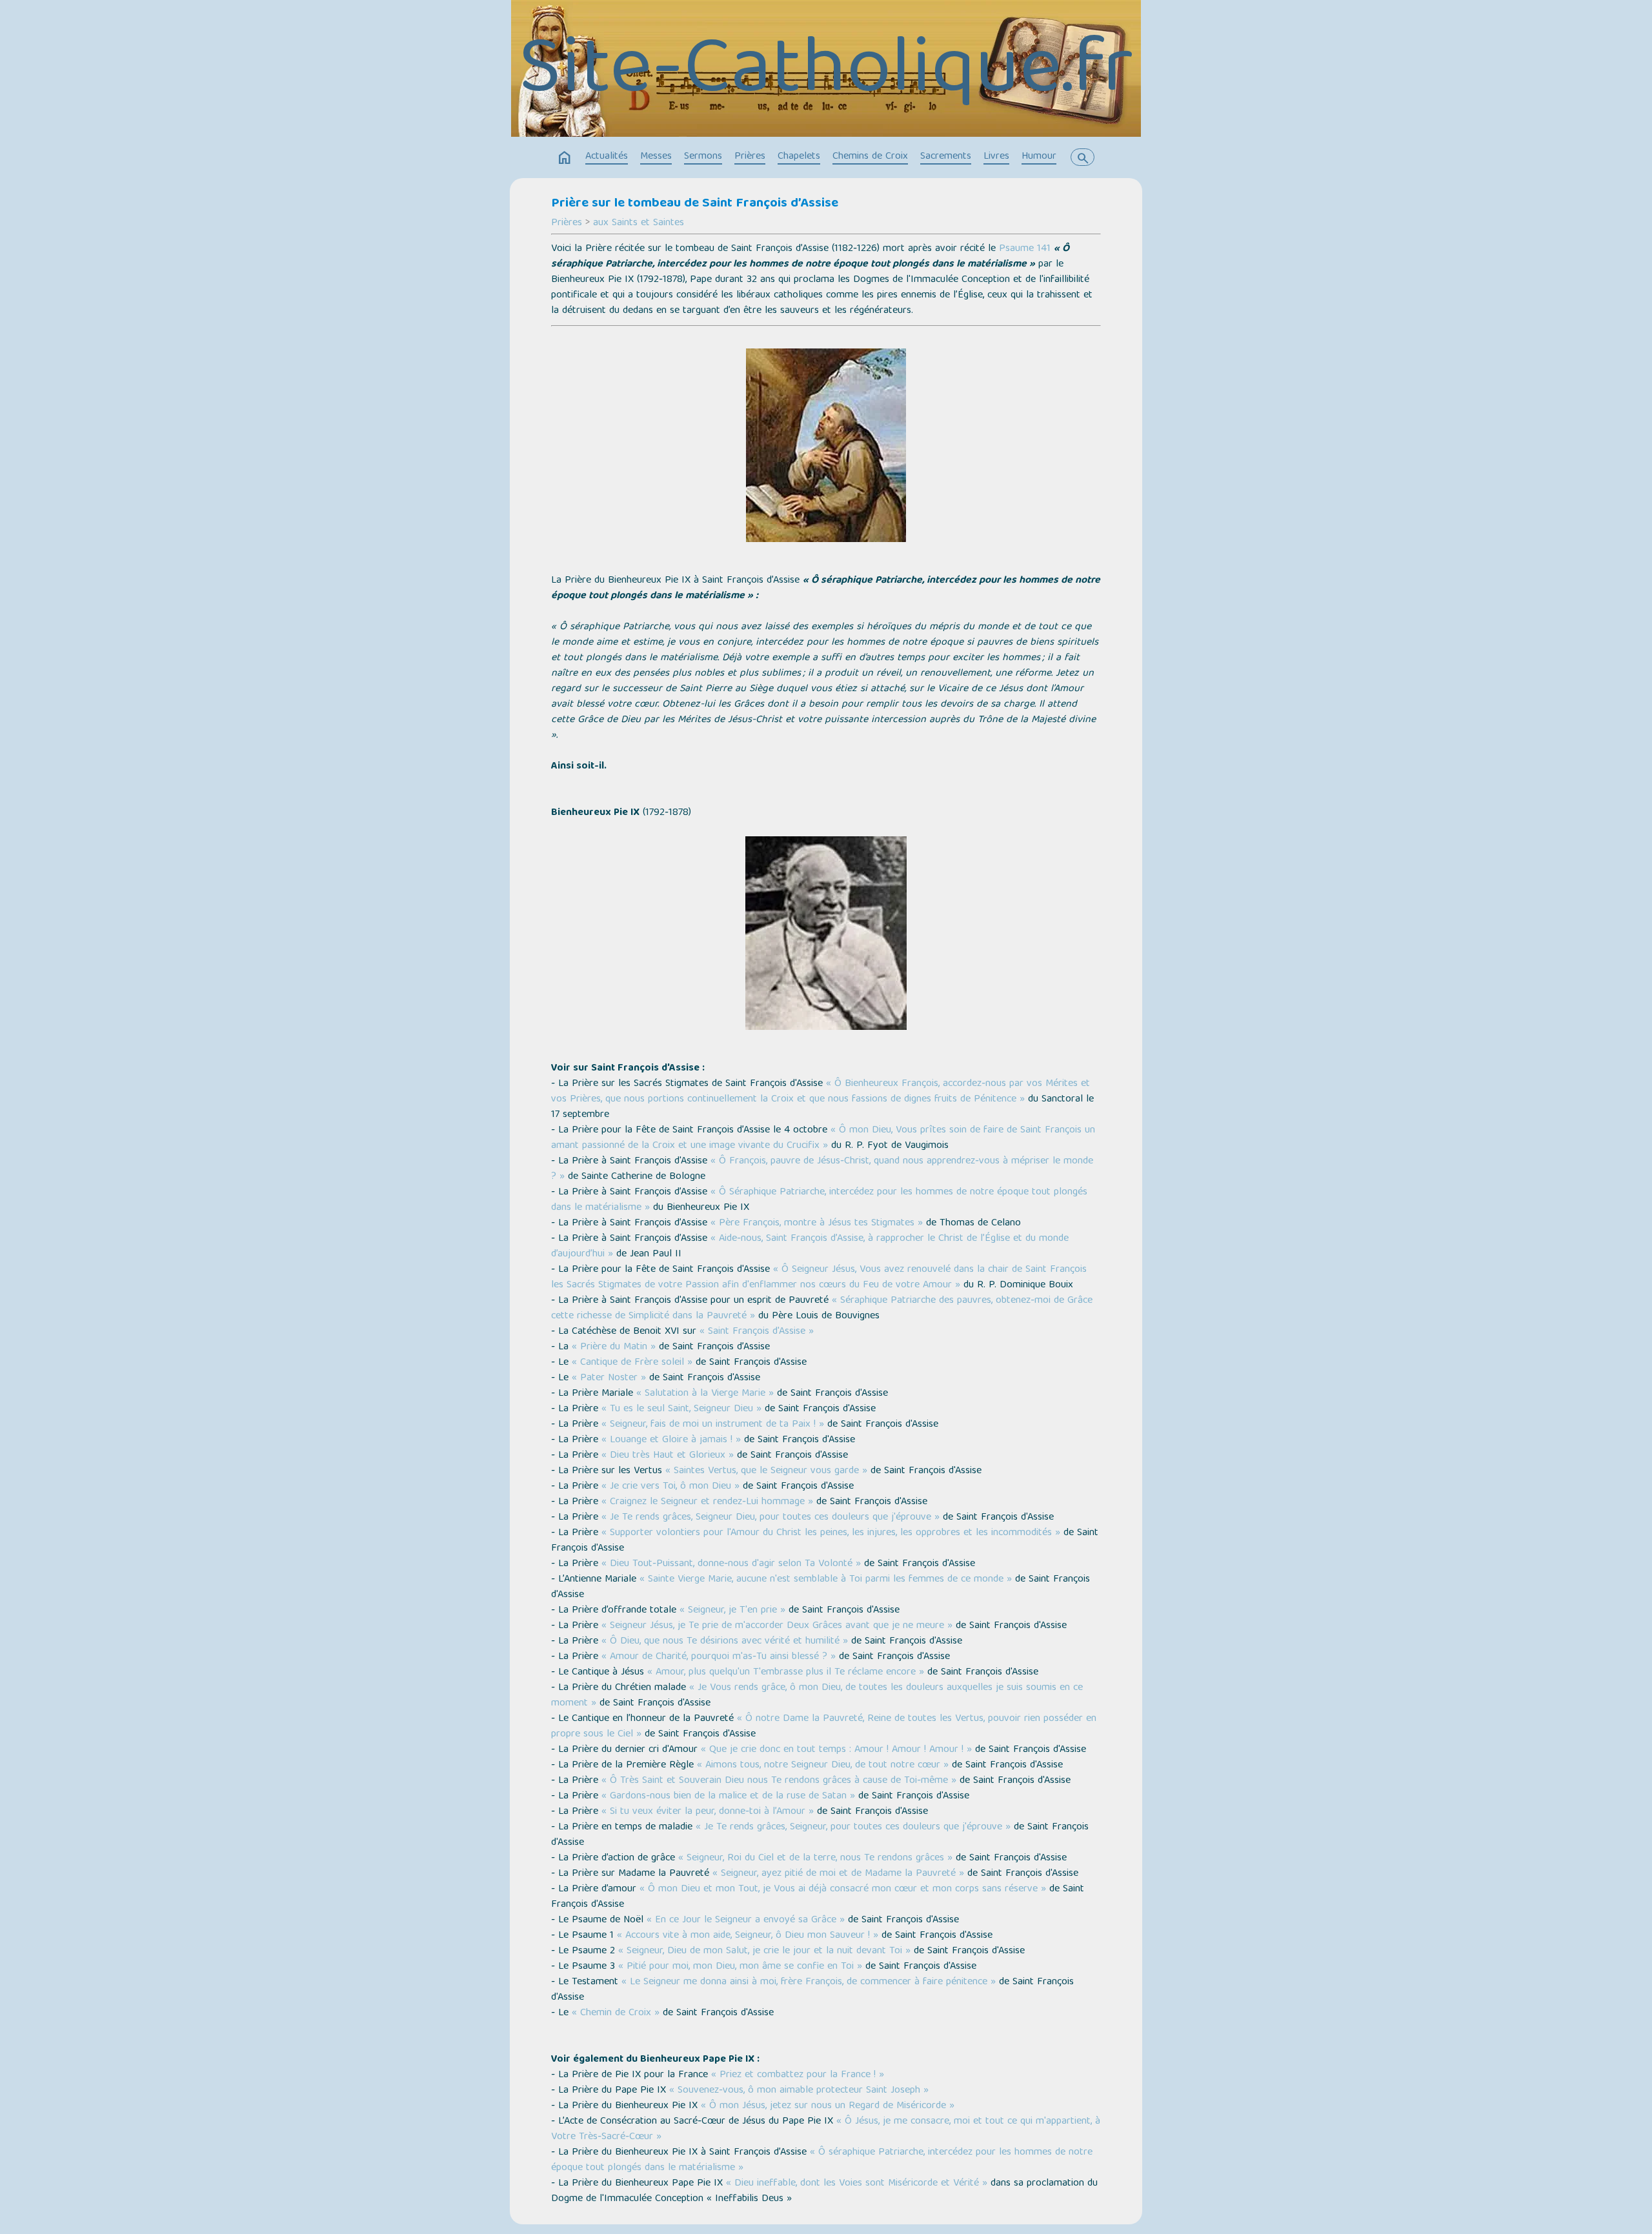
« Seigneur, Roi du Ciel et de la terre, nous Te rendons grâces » (815, 1858)
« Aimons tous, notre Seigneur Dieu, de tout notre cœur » (823, 1766)
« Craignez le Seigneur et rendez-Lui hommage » (707, 1502)
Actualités (607, 157)
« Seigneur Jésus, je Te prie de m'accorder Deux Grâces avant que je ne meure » (777, 1626)
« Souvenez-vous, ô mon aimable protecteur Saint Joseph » (799, 2091)
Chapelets (799, 157)
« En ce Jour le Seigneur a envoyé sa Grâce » (746, 1920)
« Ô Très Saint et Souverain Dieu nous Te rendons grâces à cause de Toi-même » (779, 1781)
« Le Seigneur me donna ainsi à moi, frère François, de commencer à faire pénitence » (809, 1982)
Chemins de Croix (870, 157)
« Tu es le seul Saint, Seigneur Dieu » (681, 1409)
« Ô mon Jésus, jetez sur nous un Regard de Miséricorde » (828, 2106)
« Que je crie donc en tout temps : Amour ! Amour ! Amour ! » (836, 1750)
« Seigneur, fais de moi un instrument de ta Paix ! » (713, 1425)
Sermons (703, 157)
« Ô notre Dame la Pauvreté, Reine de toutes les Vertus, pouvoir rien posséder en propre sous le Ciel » (824, 1727)
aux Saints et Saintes (639, 223)
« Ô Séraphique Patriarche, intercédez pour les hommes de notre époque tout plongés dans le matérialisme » (819, 1200)
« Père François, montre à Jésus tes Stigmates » (817, 1223)
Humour (1039, 157)
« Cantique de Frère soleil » (632, 1363)
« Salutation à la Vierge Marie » (705, 1394)
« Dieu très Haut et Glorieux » (668, 1456)
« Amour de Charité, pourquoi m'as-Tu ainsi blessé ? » (719, 1657)
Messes (656, 157)
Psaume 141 (1025, 249)
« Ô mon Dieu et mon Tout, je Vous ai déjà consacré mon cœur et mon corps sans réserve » (843, 1889)
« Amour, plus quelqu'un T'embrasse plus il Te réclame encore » (786, 1673)
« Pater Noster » (609, 1378)
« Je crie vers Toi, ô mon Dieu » (670, 1487)
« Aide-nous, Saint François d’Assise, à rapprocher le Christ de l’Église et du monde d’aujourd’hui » (810, 1247)
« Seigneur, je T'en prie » (732, 1611)
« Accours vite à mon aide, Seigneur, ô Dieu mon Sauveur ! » (748, 1936)
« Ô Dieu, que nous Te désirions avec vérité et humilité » (725, 1642)
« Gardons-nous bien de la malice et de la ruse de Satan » (728, 1796)
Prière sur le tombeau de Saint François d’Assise (695, 204)
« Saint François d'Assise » (757, 1332)
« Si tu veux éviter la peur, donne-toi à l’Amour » (708, 1812)
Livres (996, 157)
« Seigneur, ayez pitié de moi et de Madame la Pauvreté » (838, 1874)
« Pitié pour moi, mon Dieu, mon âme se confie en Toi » (740, 1967)
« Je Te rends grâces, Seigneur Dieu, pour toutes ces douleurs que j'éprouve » (771, 1518)
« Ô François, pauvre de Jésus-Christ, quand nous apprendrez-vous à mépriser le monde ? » (822, 1169)
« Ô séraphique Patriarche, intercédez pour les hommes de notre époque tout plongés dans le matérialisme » (822, 2160)
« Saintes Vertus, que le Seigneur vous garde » (766, 1471)
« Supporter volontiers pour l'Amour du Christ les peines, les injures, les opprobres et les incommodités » (831, 1533)
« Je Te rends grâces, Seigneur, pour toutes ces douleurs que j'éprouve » (853, 1827)
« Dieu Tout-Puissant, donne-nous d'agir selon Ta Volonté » (731, 1564)
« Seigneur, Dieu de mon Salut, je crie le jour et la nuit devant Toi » (764, 1951)
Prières (750, 157)
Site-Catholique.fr (826, 74)
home (565, 158)
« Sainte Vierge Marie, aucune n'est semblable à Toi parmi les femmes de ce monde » (826, 1580)
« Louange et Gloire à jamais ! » (671, 1440)
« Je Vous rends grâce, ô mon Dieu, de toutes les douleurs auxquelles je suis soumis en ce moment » (817, 1696)
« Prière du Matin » (615, 1347)
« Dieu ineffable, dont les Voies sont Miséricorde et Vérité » (857, 2184)
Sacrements (946, 157)
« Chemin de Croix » (616, 2013)
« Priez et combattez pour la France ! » (798, 2075)
